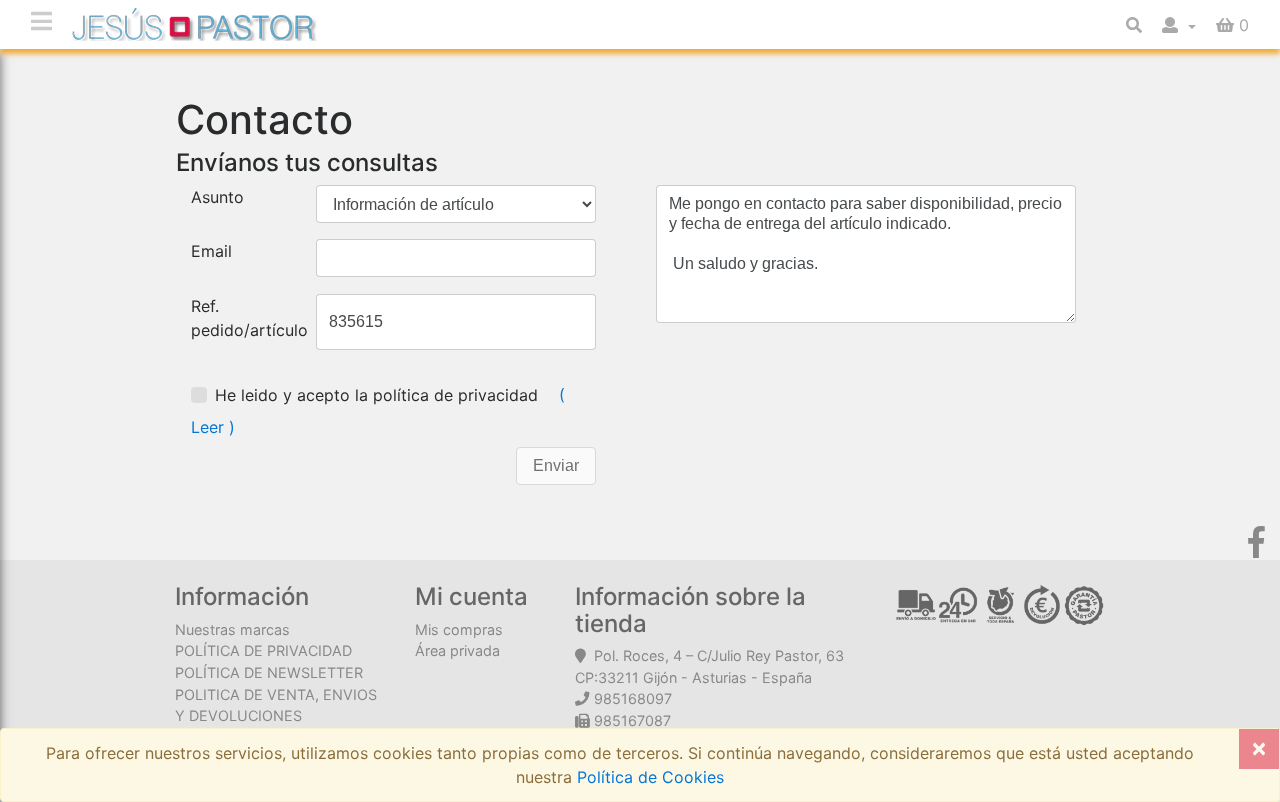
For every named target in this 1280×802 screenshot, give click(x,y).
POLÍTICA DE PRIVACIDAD (263, 650)
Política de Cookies (648, 777)
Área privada (457, 650)
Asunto (217, 197)
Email (211, 251)
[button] (1179, 25)
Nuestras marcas (232, 629)
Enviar (556, 465)
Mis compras (459, 629)
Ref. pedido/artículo (249, 318)
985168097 (633, 698)
